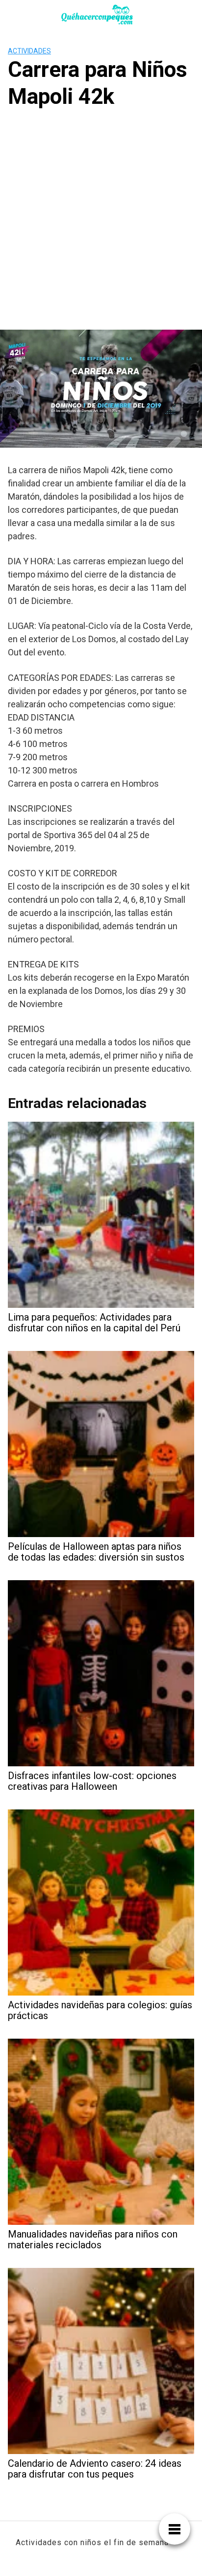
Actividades (29, 51)
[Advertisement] (101, 224)
